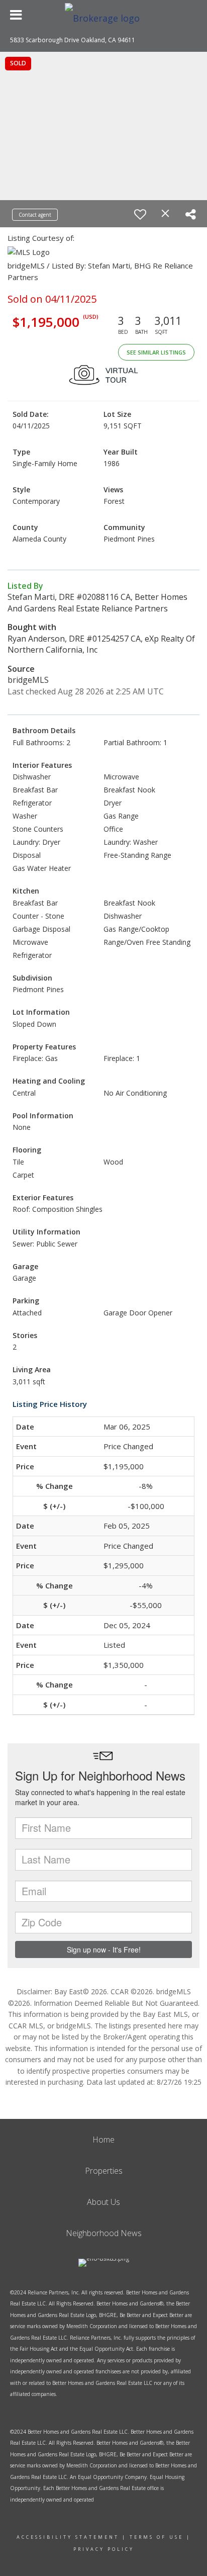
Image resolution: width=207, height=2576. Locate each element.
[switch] (140, 214)
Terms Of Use (157, 2537)
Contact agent (35, 215)
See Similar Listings (156, 352)
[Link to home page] (103, 15)
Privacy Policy (104, 2549)
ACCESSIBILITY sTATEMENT (68, 2537)
